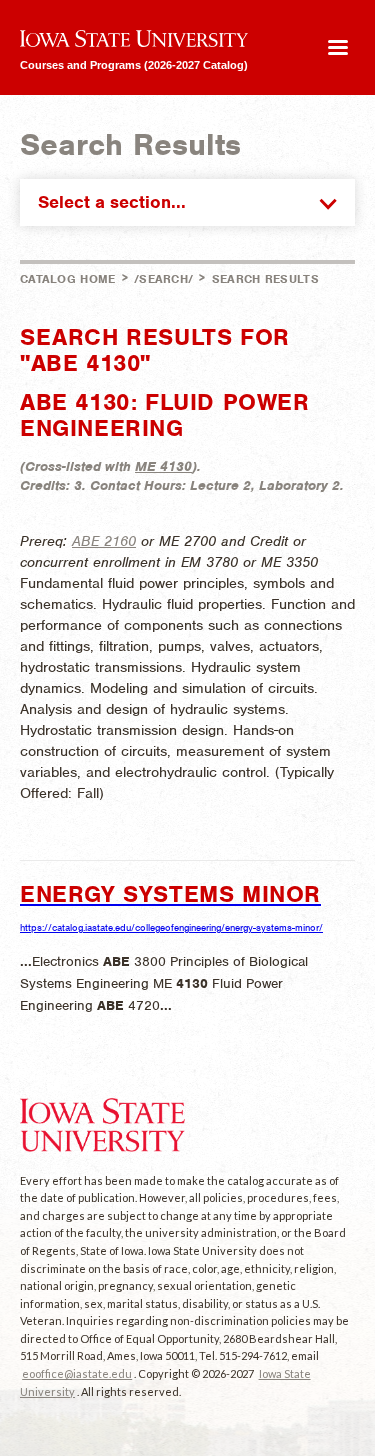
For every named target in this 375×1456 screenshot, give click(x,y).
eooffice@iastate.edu (77, 1373)
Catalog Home (68, 279)
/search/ (163, 279)
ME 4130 (163, 466)
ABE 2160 (104, 541)
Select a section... (112, 202)
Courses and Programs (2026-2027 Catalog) (134, 64)
